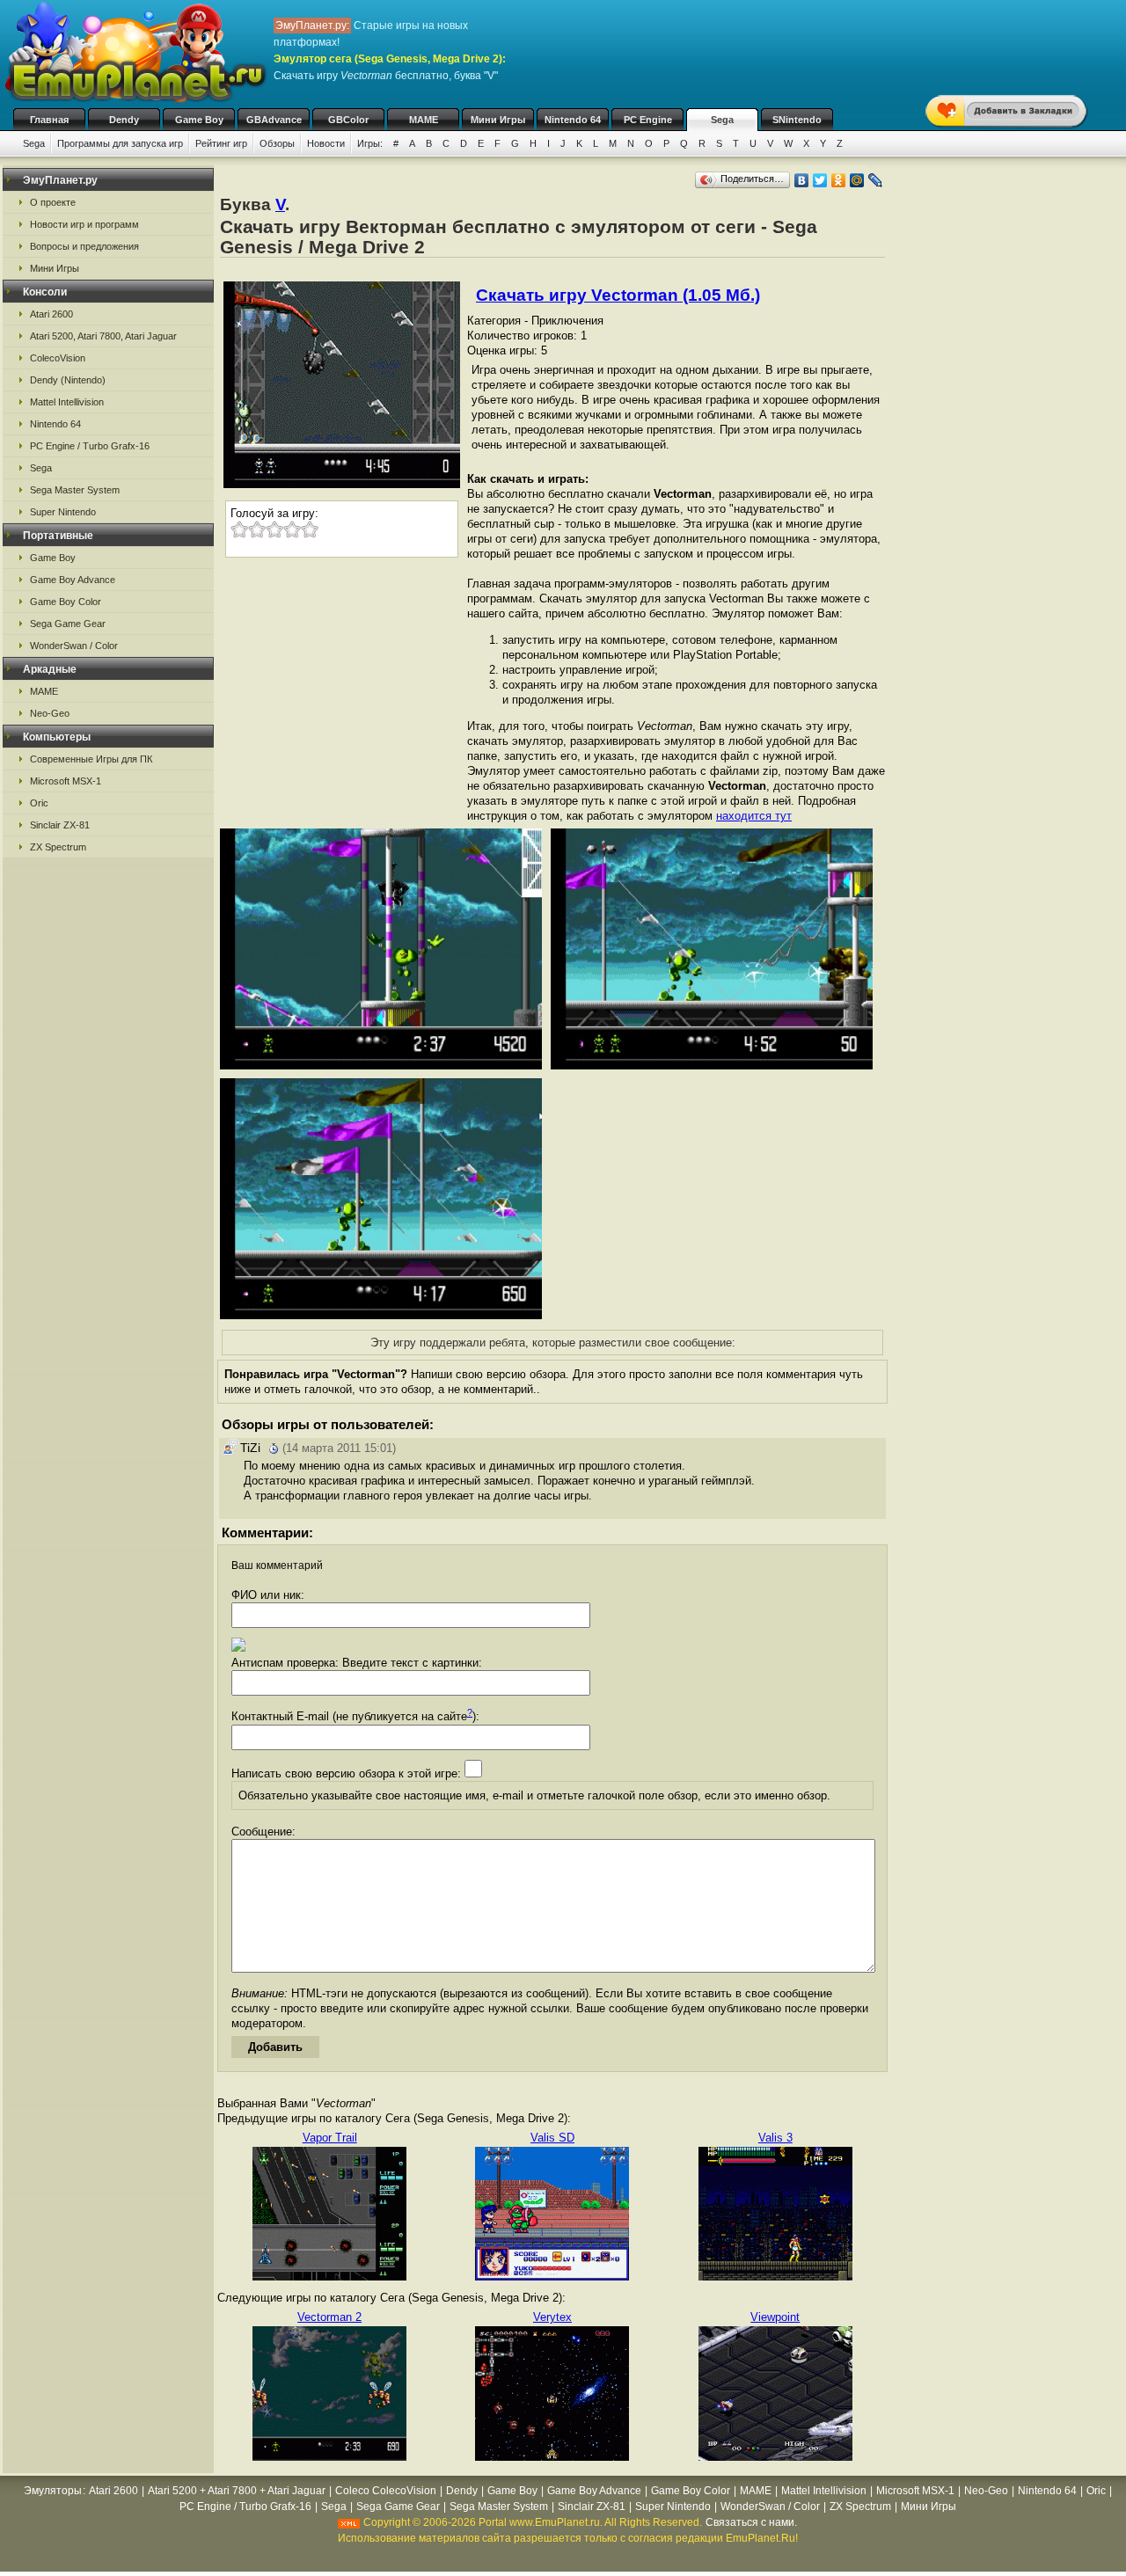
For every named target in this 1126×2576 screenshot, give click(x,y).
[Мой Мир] (857, 180)
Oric (39, 803)
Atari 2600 (51, 314)
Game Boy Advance (73, 580)
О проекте (53, 202)
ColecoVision (58, 358)
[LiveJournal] (876, 180)
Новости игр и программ (84, 224)
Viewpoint (775, 2317)
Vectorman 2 (329, 2317)
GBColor (348, 120)
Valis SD (552, 2138)
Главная (49, 120)
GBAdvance (274, 120)
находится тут (754, 816)
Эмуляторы (53, 2491)
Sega (722, 120)
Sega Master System (75, 490)
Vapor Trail (330, 2138)
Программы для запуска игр (120, 143)
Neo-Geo (50, 713)
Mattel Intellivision (67, 402)
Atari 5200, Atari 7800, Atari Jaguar (103, 336)
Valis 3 (775, 2138)
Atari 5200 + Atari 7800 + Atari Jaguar (237, 2491)
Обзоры (277, 143)
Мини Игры (498, 120)
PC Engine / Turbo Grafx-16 (90, 446)
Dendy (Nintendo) (68, 380)
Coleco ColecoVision (386, 2491)
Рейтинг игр (221, 143)
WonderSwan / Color (74, 646)
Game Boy (199, 120)
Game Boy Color (66, 602)
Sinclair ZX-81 (60, 825)
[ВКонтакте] (802, 180)
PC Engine (648, 120)
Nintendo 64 (573, 120)
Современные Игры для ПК (91, 759)
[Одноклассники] (839, 180)
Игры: (370, 143)
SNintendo (797, 120)
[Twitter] (820, 180)
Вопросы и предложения (84, 246)
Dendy (124, 120)
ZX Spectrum (58, 847)
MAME (424, 120)
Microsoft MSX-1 (66, 781)
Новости (326, 143)
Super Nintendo (63, 512)
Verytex (552, 2317)
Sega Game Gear (68, 624)
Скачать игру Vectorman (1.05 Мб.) (618, 295)
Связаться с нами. (751, 2522)
